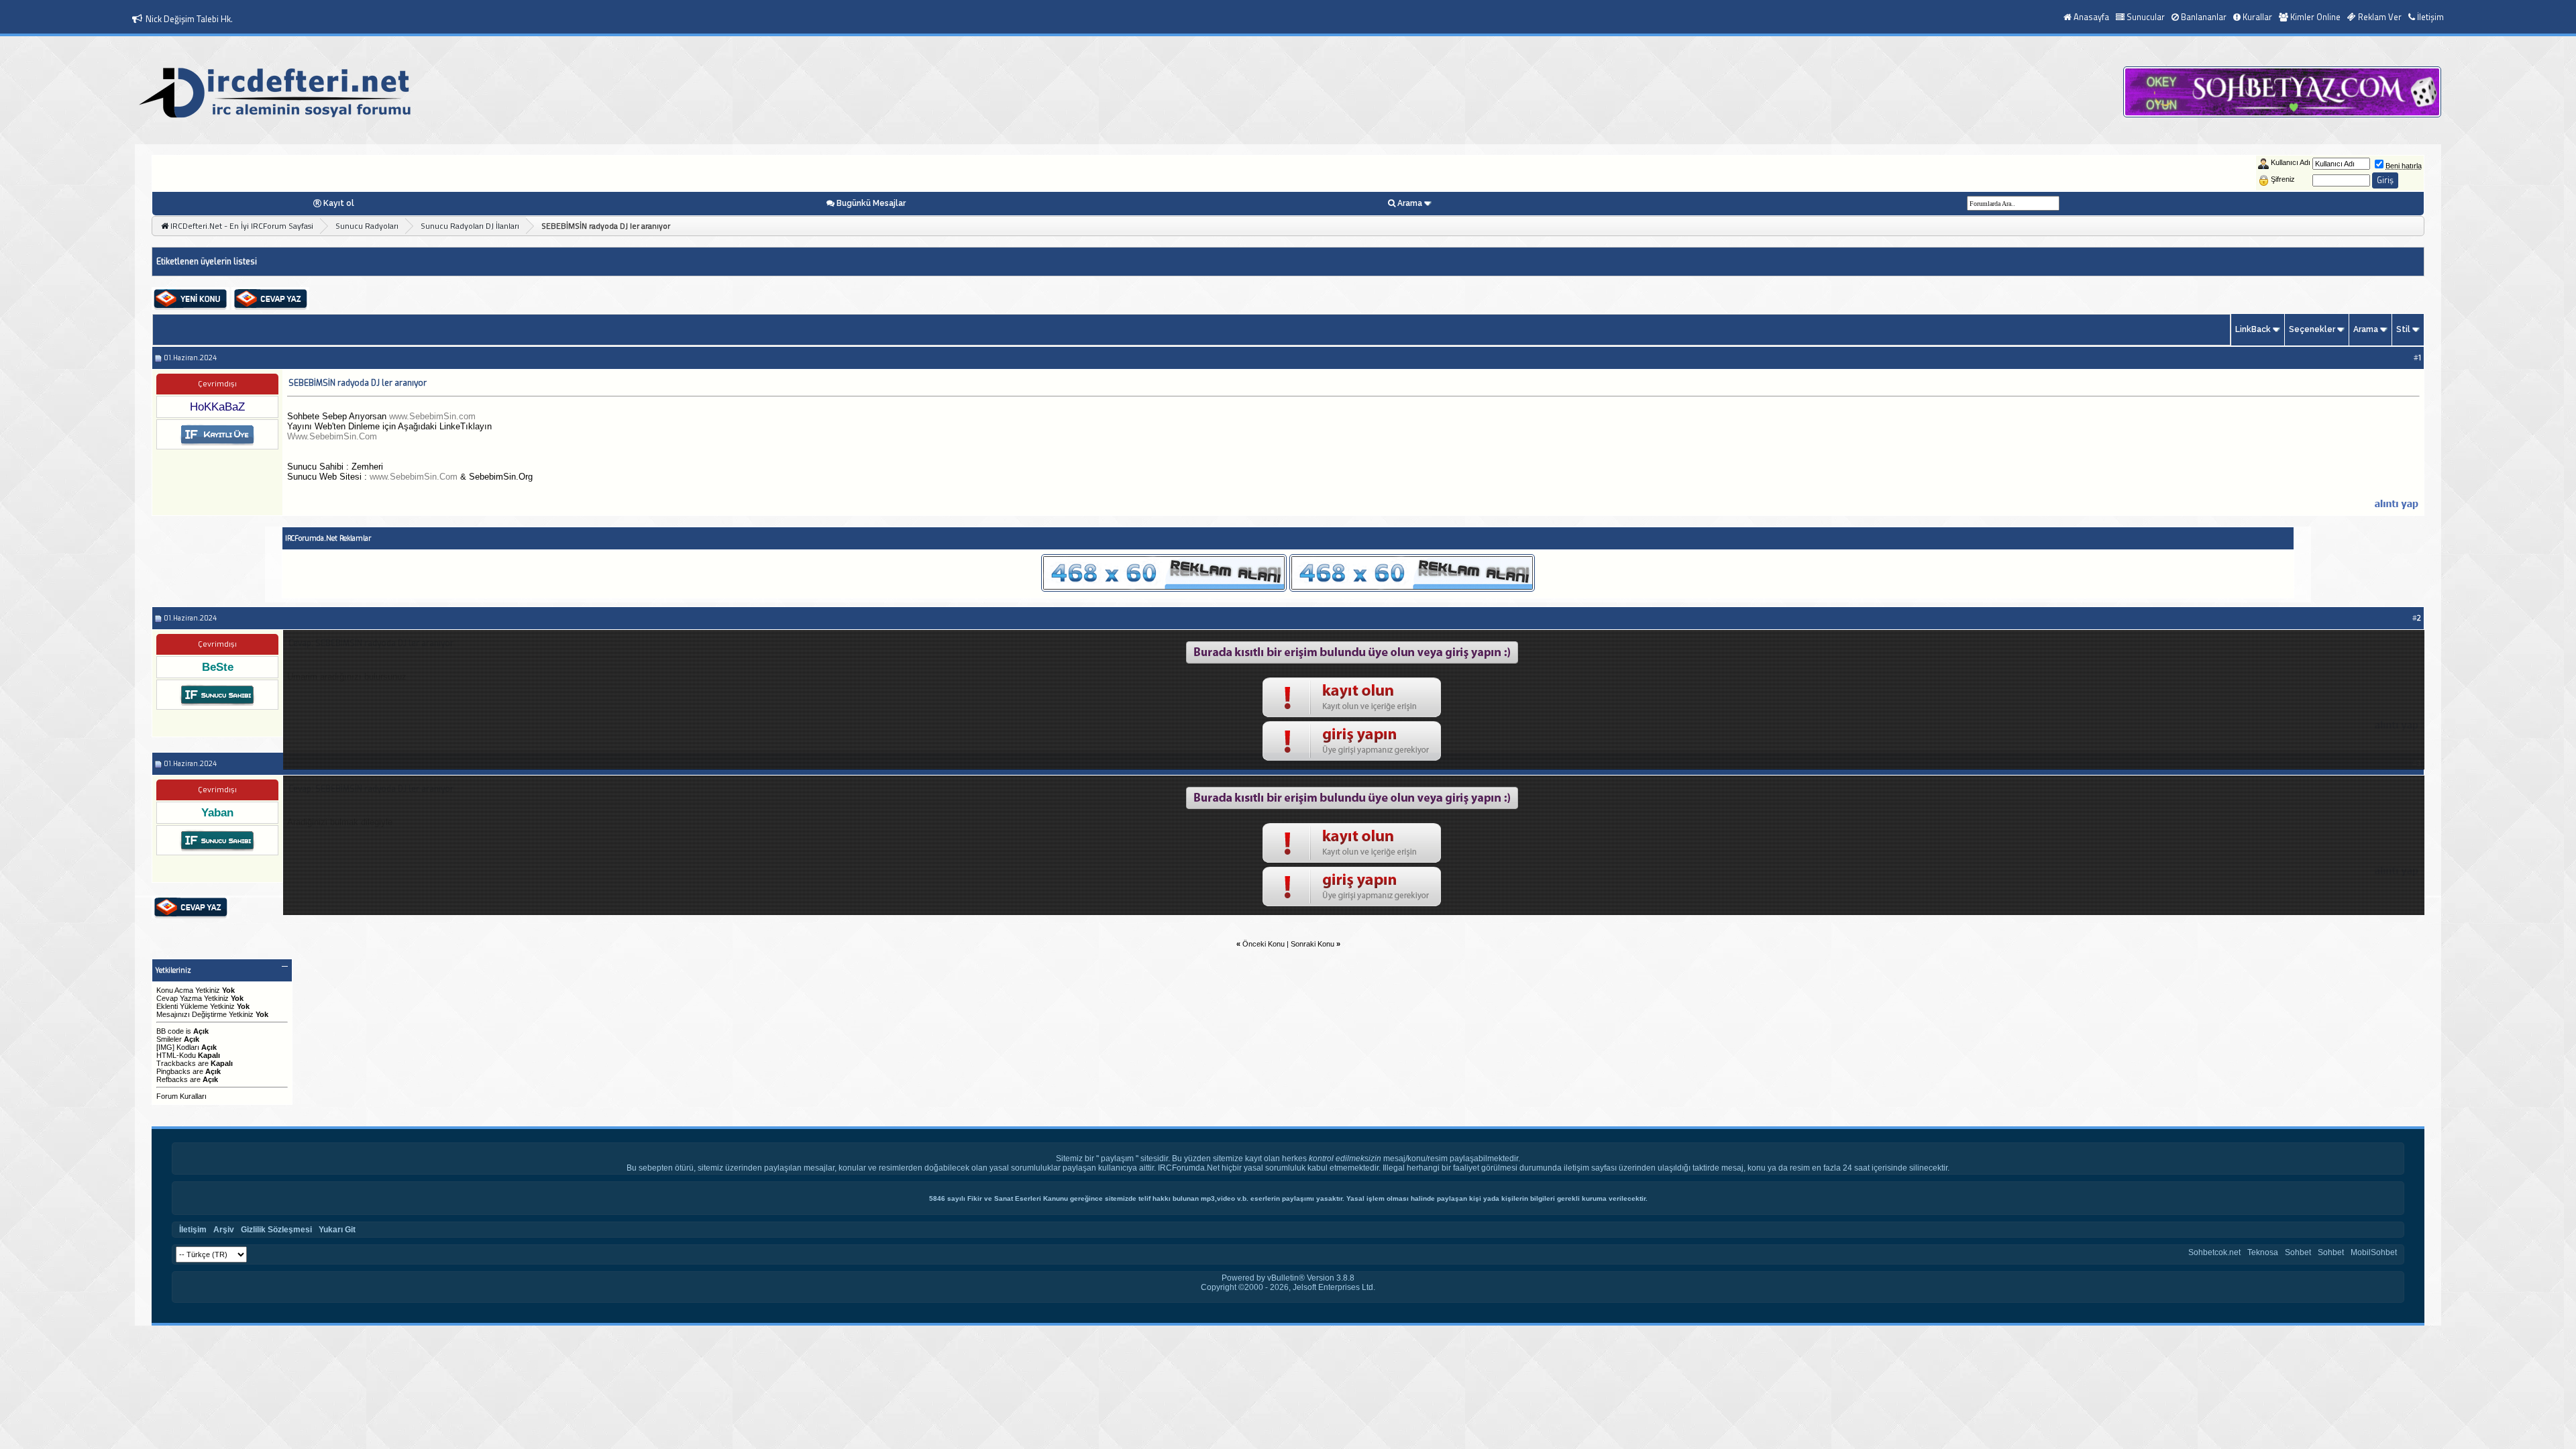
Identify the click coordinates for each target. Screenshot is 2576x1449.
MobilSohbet (2374, 1252)
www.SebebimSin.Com (414, 477)
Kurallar (2257, 17)
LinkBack (2253, 329)
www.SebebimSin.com (432, 416)
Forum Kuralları (181, 1096)
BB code (170, 1031)
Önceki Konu (1264, 944)
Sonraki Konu (1312, 944)
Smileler (169, 1039)
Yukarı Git (337, 1230)
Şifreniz (2283, 179)
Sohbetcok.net (2214, 1252)
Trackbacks (176, 1063)
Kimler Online (2315, 17)
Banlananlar (2204, 17)
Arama (1410, 203)
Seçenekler (2312, 329)
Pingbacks (173, 1071)
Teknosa (2263, 1252)
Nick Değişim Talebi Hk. (189, 19)
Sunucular (2146, 17)
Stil (2403, 329)
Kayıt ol (339, 203)
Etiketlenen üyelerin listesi (207, 262)
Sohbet (2298, 1252)
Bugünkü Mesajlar (871, 203)
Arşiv (224, 1230)
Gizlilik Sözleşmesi (276, 1230)
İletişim (2430, 17)
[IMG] (165, 1047)
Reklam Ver (2380, 17)
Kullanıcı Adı (2291, 162)
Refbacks (172, 1079)
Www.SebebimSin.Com (332, 436)
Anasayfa (2091, 17)
